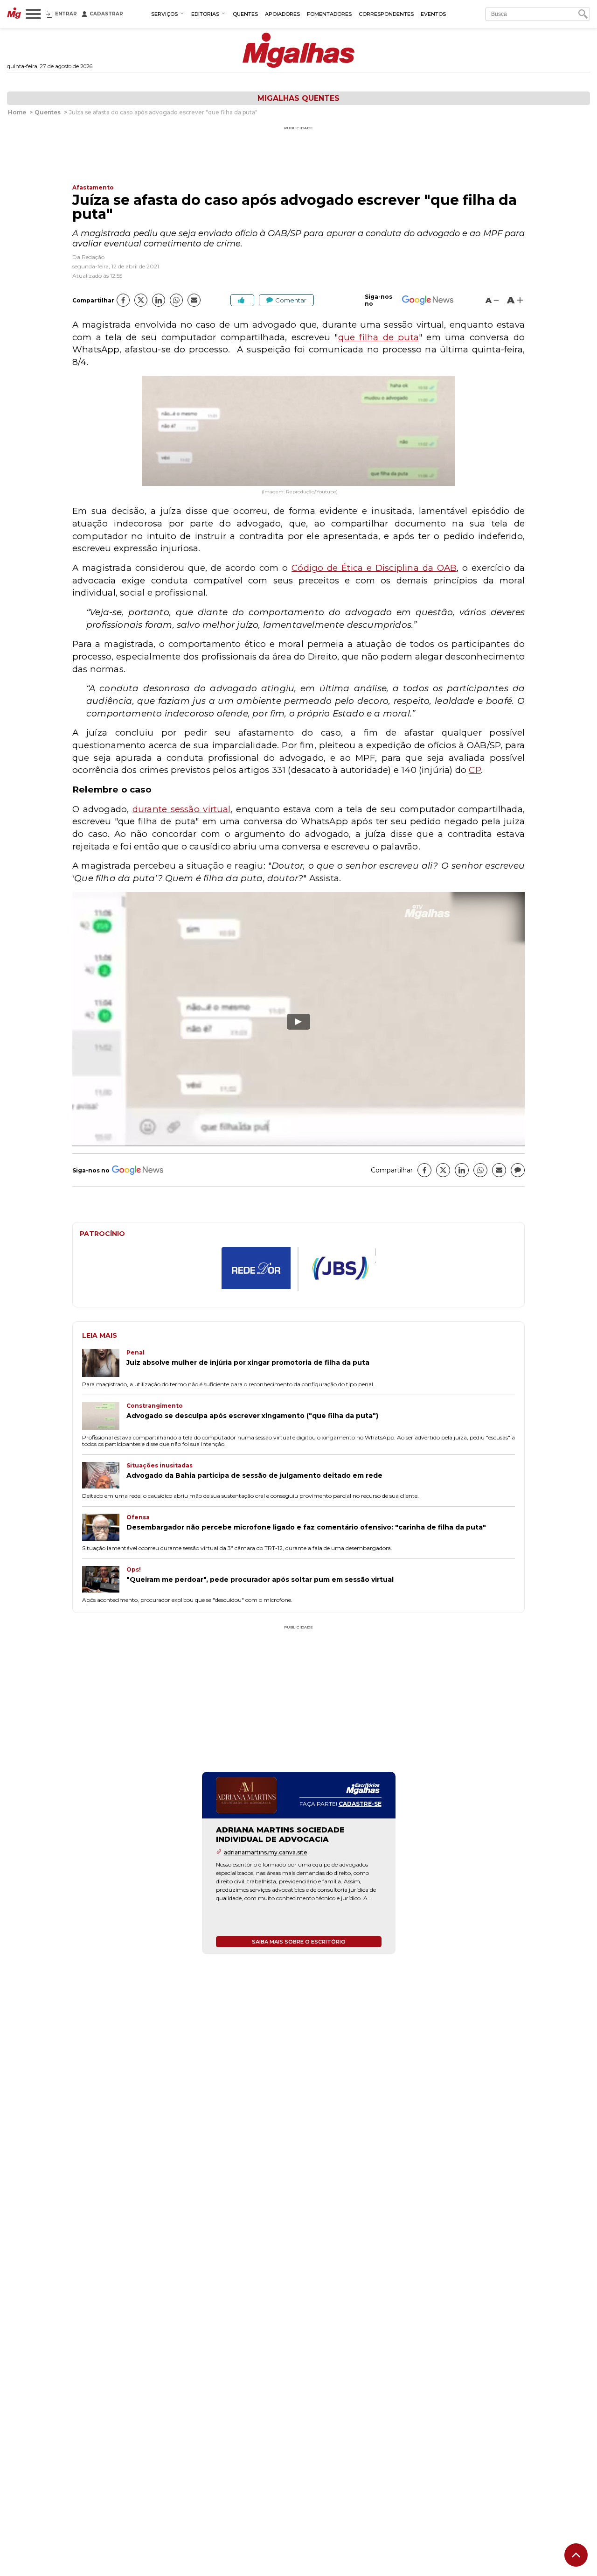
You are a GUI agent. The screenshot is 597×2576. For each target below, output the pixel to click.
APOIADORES (282, 14)
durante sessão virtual (182, 809)
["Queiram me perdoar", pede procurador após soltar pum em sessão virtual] (104, 1580)
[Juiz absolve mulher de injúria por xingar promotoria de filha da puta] (104, 1364)
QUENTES (245, 14)
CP (475, 770)
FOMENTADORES (329, 14)
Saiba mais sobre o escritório (299, 1942)
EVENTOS (433, 14)
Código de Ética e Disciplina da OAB (374, 568)
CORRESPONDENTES (386, 14)
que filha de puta (378, 337)
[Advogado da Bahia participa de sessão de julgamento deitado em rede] (104, 1476)
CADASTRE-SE (360, 1804)
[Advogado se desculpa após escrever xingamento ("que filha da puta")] (104, 1417)
